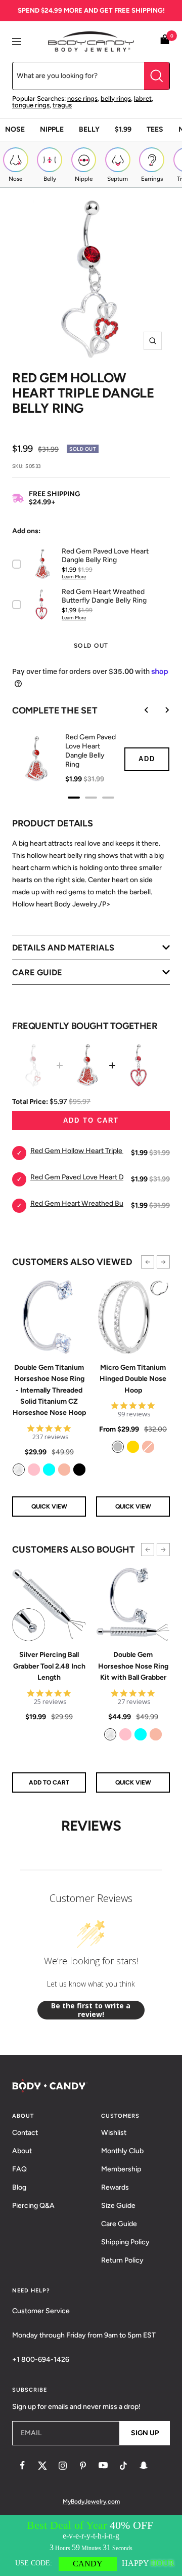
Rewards (115, 2187)
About (22, 2151)
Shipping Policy (125, 2242)
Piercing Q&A (33, 2206)
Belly (89, 129)
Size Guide (118, 2206)
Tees (155, 129)
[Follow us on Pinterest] (83, 2466)
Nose (15, 129)
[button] (148, 1262)
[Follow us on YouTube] (103, 2466)
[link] (19, 1470)
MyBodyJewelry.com (91, 2502)
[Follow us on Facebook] (22, 2466)
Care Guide (119, 2224)
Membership (121, 2169)
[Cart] (165, 41)
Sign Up (145, 2433)
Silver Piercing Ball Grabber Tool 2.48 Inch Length (49, 1666)
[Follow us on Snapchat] (144, 2466)
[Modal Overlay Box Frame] (91, 2546)
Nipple (52, 129)
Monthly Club (122, 2151)
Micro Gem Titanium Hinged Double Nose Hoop (133, 1379)
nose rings (82, 98)
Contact (25, 2133)
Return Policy (122, 2260)
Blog (19, 2187)
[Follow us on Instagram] (63, 2466)
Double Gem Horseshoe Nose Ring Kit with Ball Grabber (133, 1666)
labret (143, 98)
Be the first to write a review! (91, 2010)
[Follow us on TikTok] (123, 2466)
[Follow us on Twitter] (42, 2466)
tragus (62, 105)
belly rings (116, 98)
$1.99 (123, 129)
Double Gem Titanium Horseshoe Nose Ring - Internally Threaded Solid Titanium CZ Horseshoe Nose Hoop (49, 1390)
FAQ (19, 2169)
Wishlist (114, 2133)
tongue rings (31, 105)
